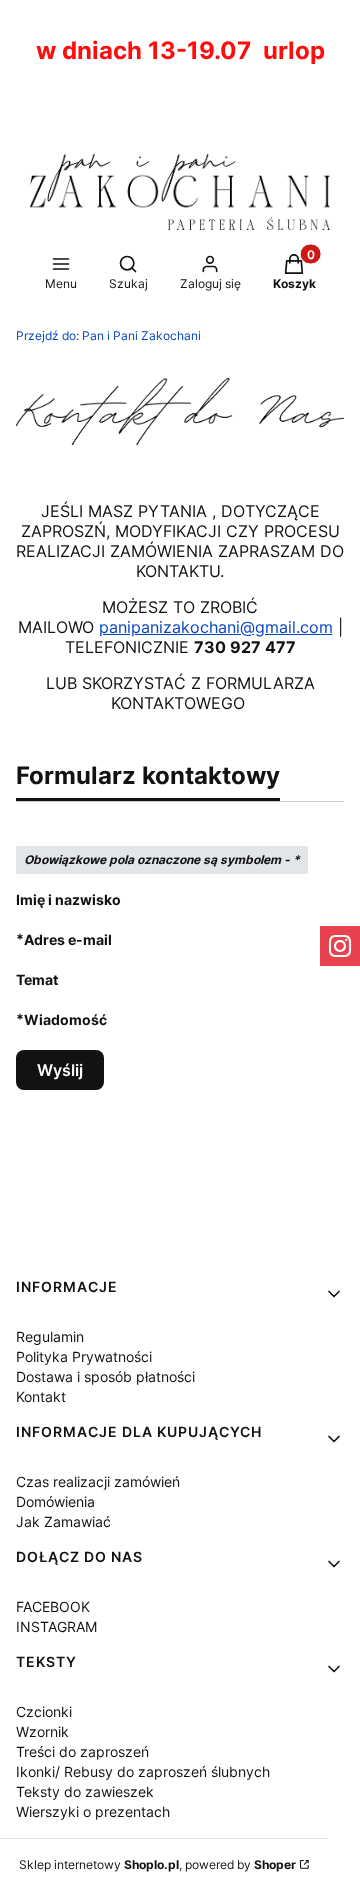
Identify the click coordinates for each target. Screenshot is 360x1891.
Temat (37, 979)
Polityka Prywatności (84, 1356)
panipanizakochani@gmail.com (216, 627)
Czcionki (44, 1711)
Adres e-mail (68, 939)
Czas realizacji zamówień (98, 1481)
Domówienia (55, 1501)
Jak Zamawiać (63, 1521)
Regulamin (50, 1336)
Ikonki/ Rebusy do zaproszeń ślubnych (143, 1771)
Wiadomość (65, 1019)
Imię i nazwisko (68, 899)
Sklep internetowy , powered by (157, 1864)
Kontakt (41, 1396)
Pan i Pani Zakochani (108, 335)
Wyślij (60, 1070)
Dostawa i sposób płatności (105, 1376)
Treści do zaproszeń (82, 1751)
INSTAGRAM (56, 1626)
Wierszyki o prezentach (93, 1811)
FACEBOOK (53, 1606)
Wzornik (42, 1731)
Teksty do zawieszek (85, 1791)
